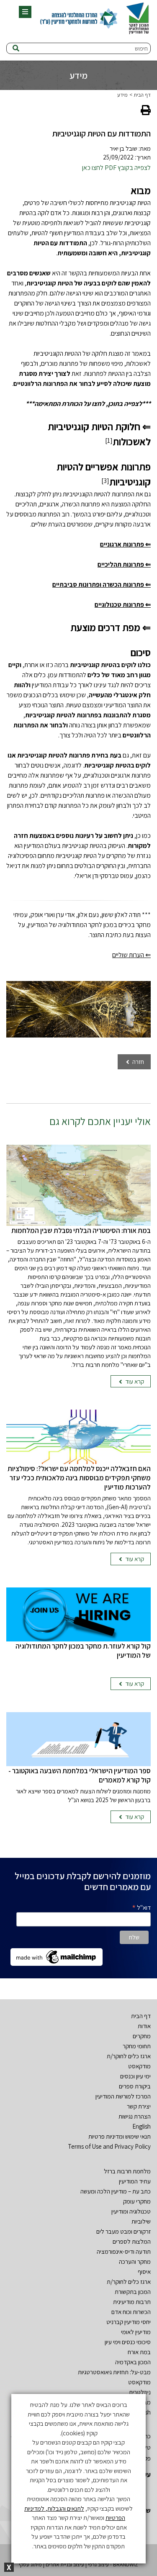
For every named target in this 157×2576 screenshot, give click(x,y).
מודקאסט (139, 2066)
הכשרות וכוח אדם (131, 2312)
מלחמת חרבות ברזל (127, 2171)
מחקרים (142, 2036)
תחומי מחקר (137, 2046)
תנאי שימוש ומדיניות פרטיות (120, 2136)
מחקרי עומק (137, 2201)
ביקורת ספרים (135, 2086)
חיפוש (141, 48)
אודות (144, 2026)
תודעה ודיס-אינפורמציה (124, 2251)
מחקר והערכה (135, 2261)
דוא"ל (141, 1907)
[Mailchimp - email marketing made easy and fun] (57, 1956)
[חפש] (16, 49)
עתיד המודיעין (135, 2181)
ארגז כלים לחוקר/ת (129, 2056)
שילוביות (141, 2221)
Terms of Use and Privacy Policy (109, 2146)
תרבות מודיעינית (132, 2302)
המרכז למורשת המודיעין (123, 2096)
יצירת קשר (139, 2106)
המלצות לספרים (132, 2241)
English (142, 2126)
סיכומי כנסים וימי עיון (128, 2342)
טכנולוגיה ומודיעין (131, 2211)
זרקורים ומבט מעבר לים (124, 2231)
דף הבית (142, 95)
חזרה (138, 1062)
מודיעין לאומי (136, 2332)
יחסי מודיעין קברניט (129, 2322)
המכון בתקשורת (133, 2292)
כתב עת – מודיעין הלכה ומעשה (116, 2191)
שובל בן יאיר (124, 148)
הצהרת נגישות (135, 2116)
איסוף (144, 2272)
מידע (122, 95)
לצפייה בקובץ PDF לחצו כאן (116, 168)
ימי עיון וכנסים (135, 2076)
